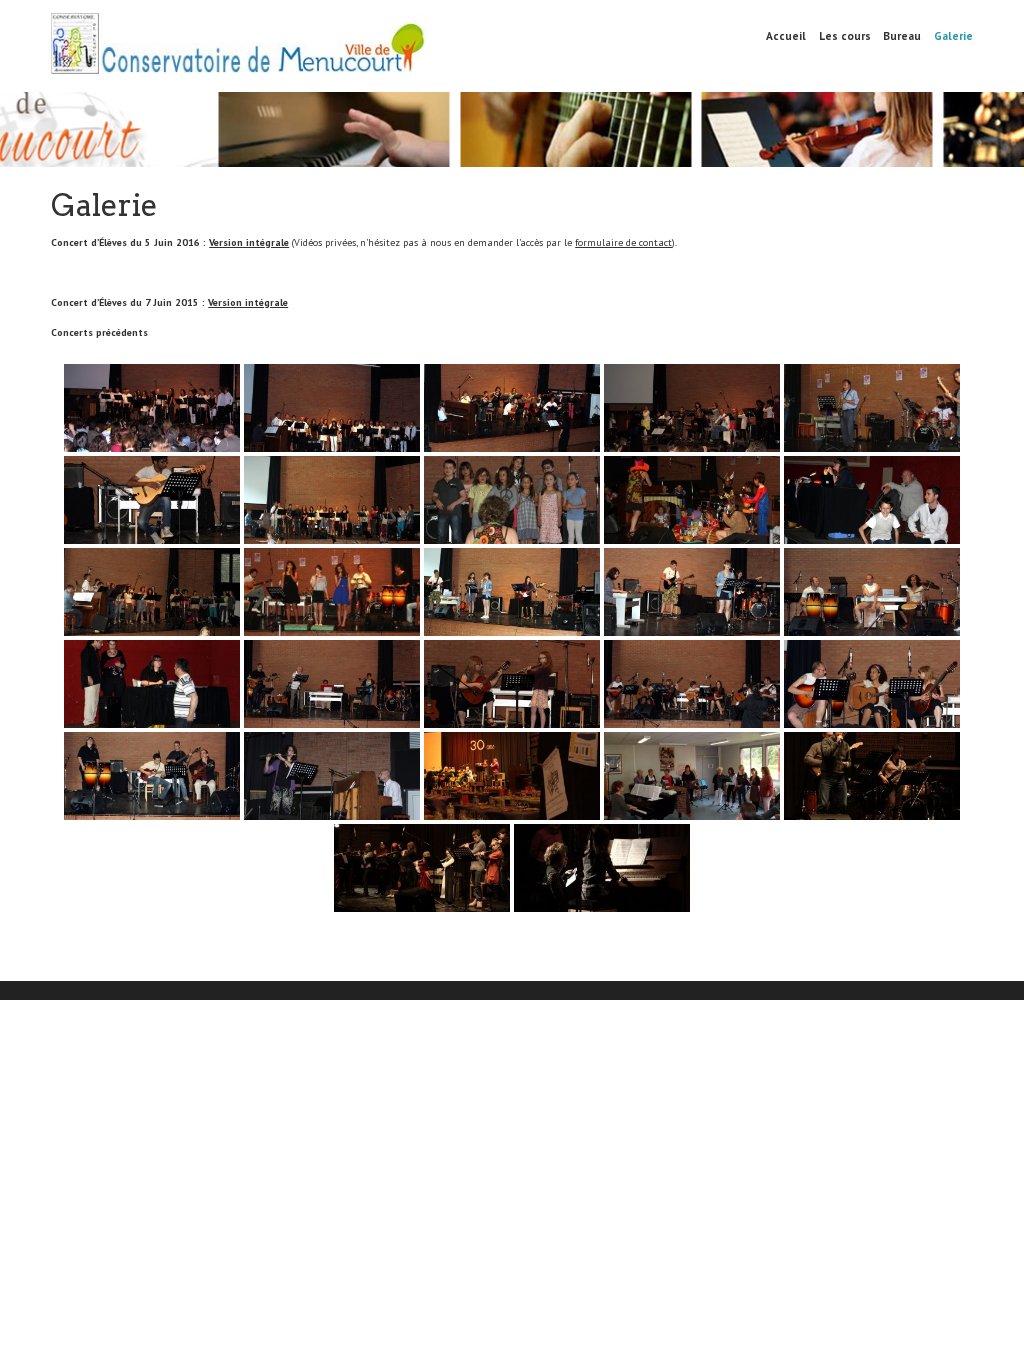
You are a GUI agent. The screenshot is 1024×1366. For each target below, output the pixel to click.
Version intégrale (249, 242)
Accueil (786, 36)
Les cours (845, 36)
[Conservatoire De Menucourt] (238, 54)
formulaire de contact (623, 242)
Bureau (902, 36)
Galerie (953, 36)
